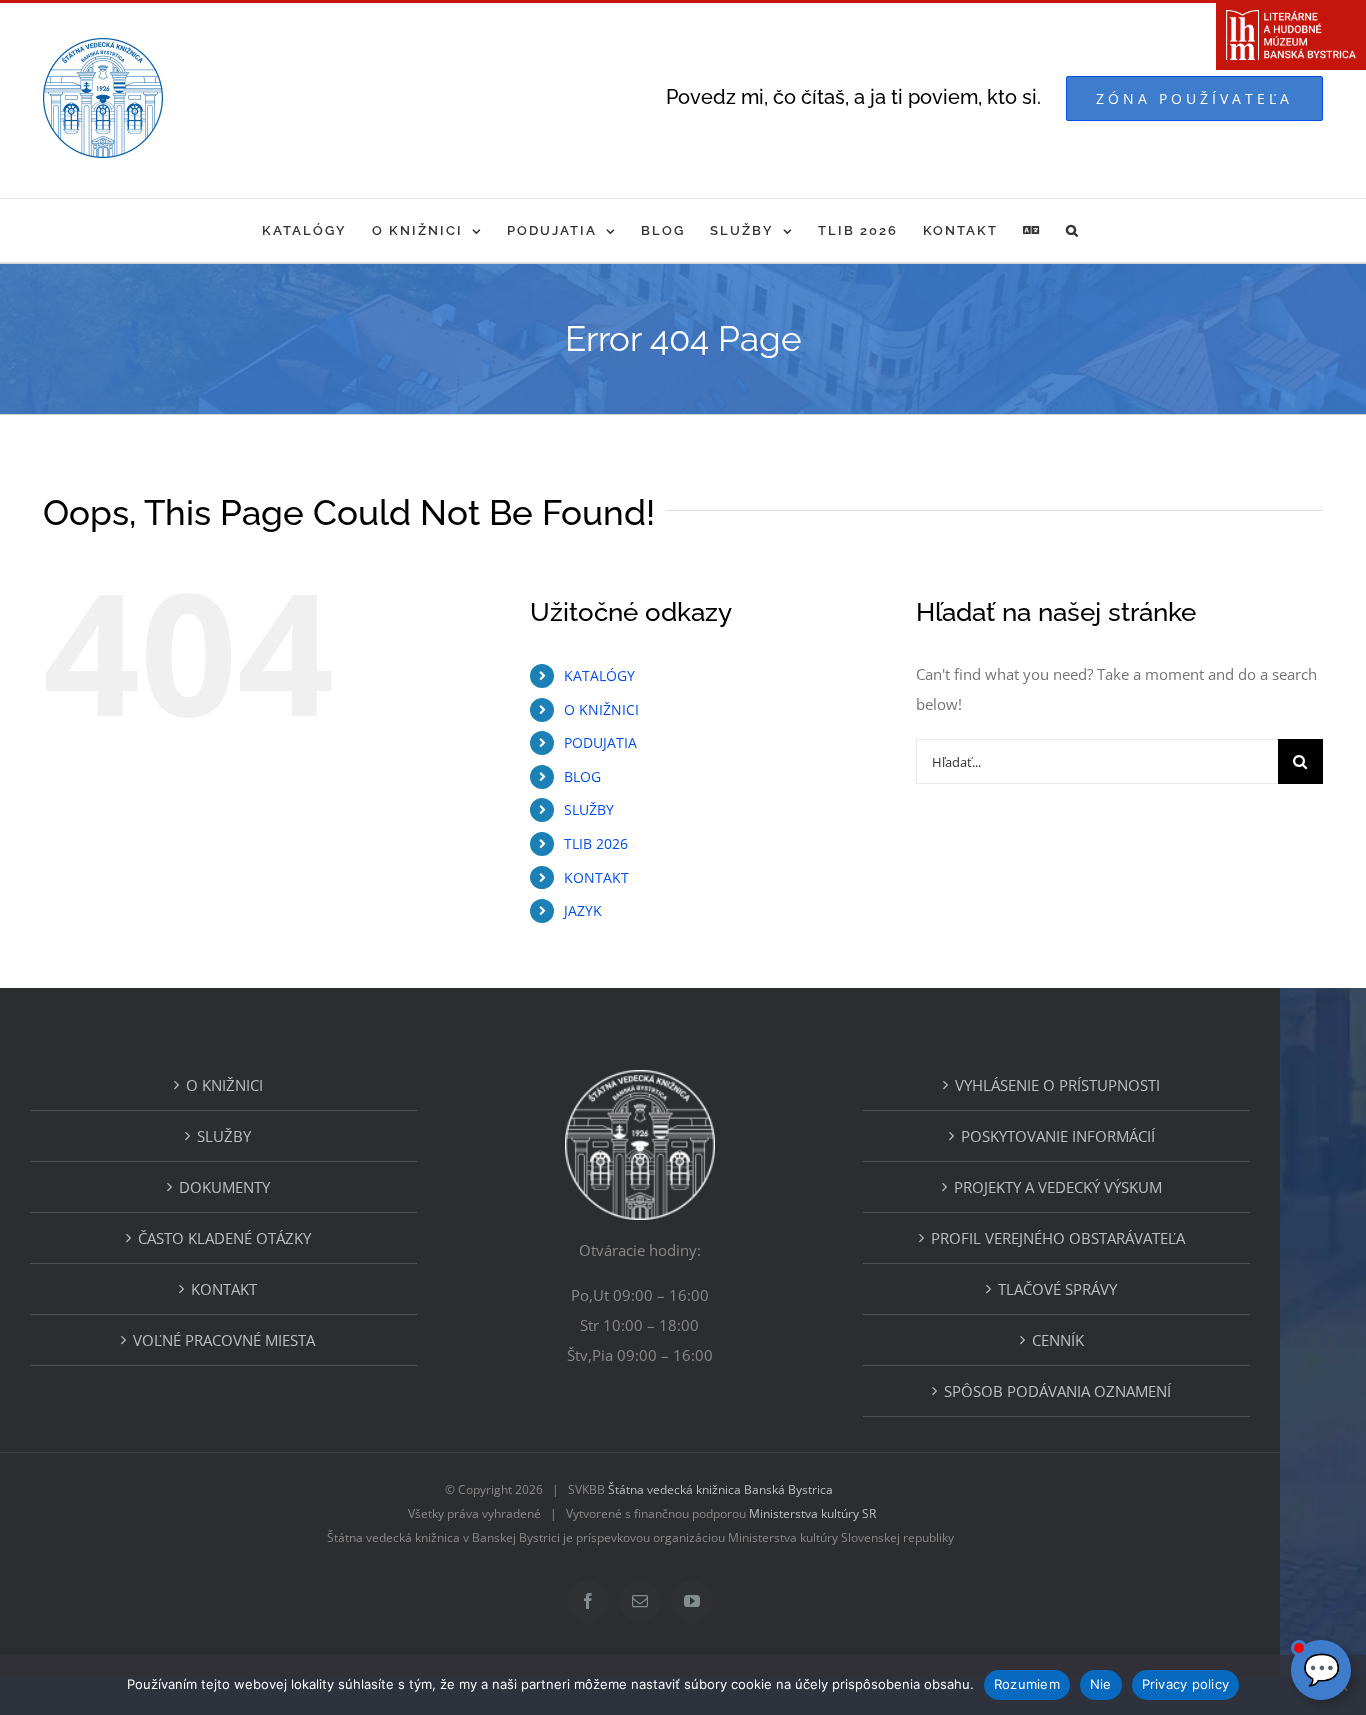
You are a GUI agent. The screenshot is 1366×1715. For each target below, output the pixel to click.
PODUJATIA (600, 742)
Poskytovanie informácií (1058, 1136)
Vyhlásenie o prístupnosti (1057, 1085)
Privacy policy (1186, 1684)
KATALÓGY (599, 675)
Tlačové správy (1057, 1289)
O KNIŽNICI (601, 709)
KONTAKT (596, 877)
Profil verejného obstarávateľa (1058, 1238)
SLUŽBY (589, 809)
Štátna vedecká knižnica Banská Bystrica (720, 1489)
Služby (224, 1136)
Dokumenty (224, 1187)
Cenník (1058, 1340)
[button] (1073, 230)
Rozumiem (1027, 1684)
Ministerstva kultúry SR (812, 1513)
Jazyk (583, 910)
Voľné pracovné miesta (224, 1340)
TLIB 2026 (596, 843)
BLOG (582, 776)
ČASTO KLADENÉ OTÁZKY (224, 1238)
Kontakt (224, 1289)
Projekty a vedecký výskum (1058, 1187)
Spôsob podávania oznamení (1057, 1391)
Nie (1101, 1684)
